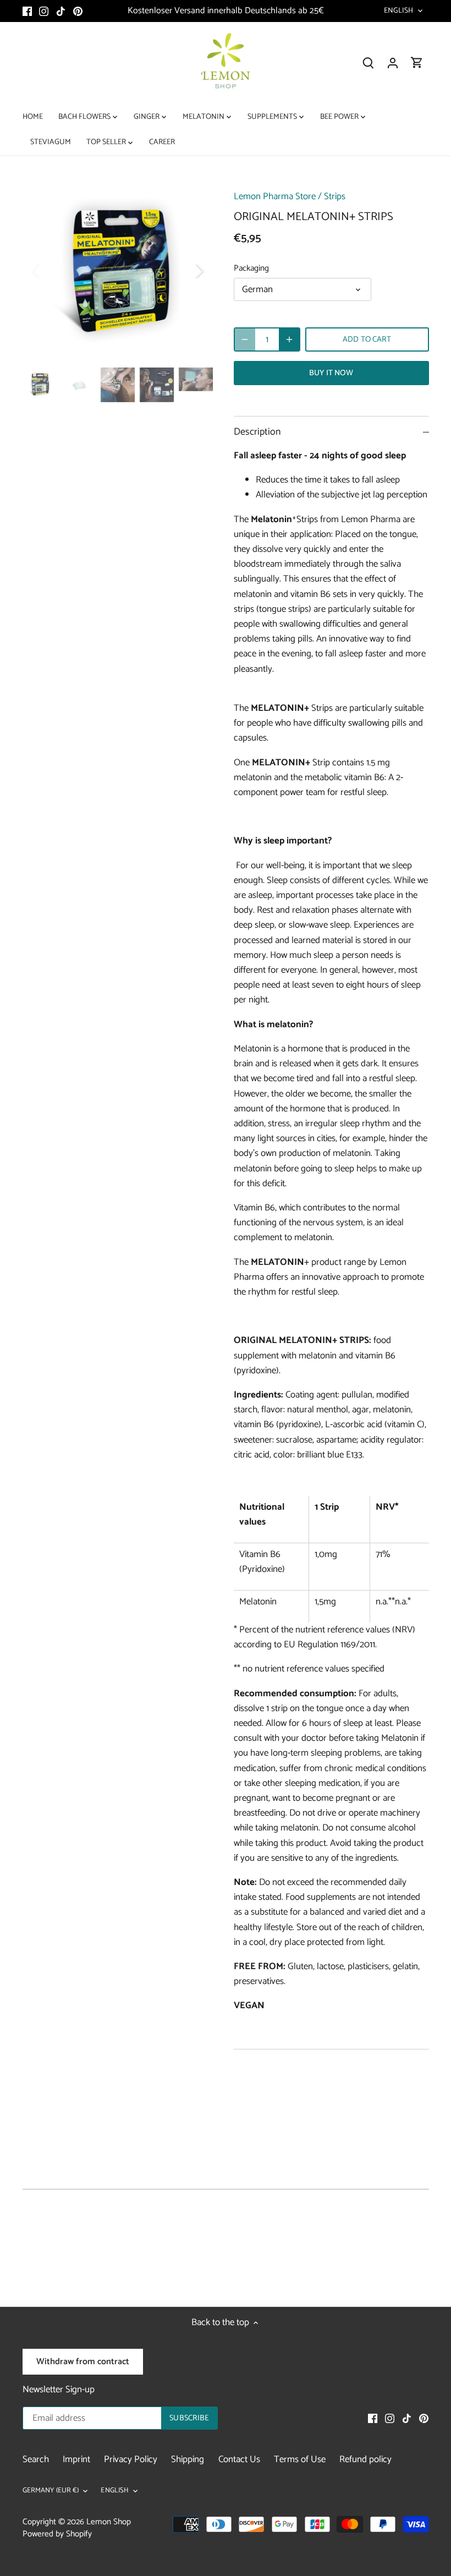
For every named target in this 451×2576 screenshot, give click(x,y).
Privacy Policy (131, 2459)
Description (257, 432)
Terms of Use (300, 2459)
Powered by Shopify (57, 2534)
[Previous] (50, 271)
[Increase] (289, 339)
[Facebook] (27, 11)
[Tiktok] (61, 11)
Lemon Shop (109, 2522)
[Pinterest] (78, 11)
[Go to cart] (417, 63)
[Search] (369, 63)
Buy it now (331, 373)
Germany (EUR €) (51, 2491)
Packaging (251, 268)
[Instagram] (44, 11)
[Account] (393, 63)
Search (36, 2459)
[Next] (185, 271)
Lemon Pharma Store (275, 196)
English (399, 11)
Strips (335, 196)
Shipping (188, 2459)
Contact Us (239, 2459)
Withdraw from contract (83, 2362)
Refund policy (365, 2459)
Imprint (76, 2459)
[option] (118, 271)
